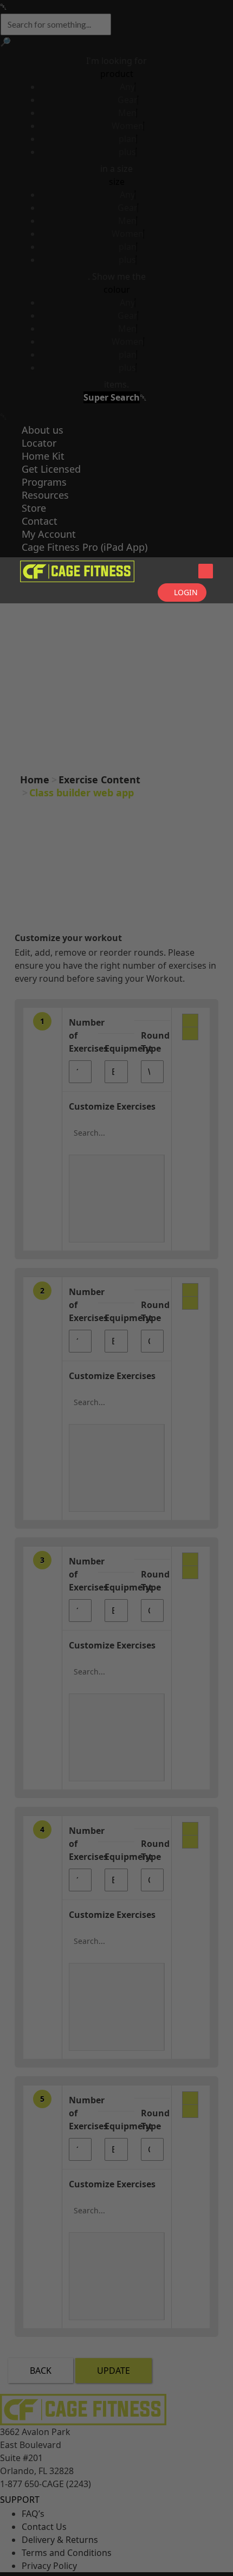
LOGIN (186, 592)
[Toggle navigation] (206, 571)
